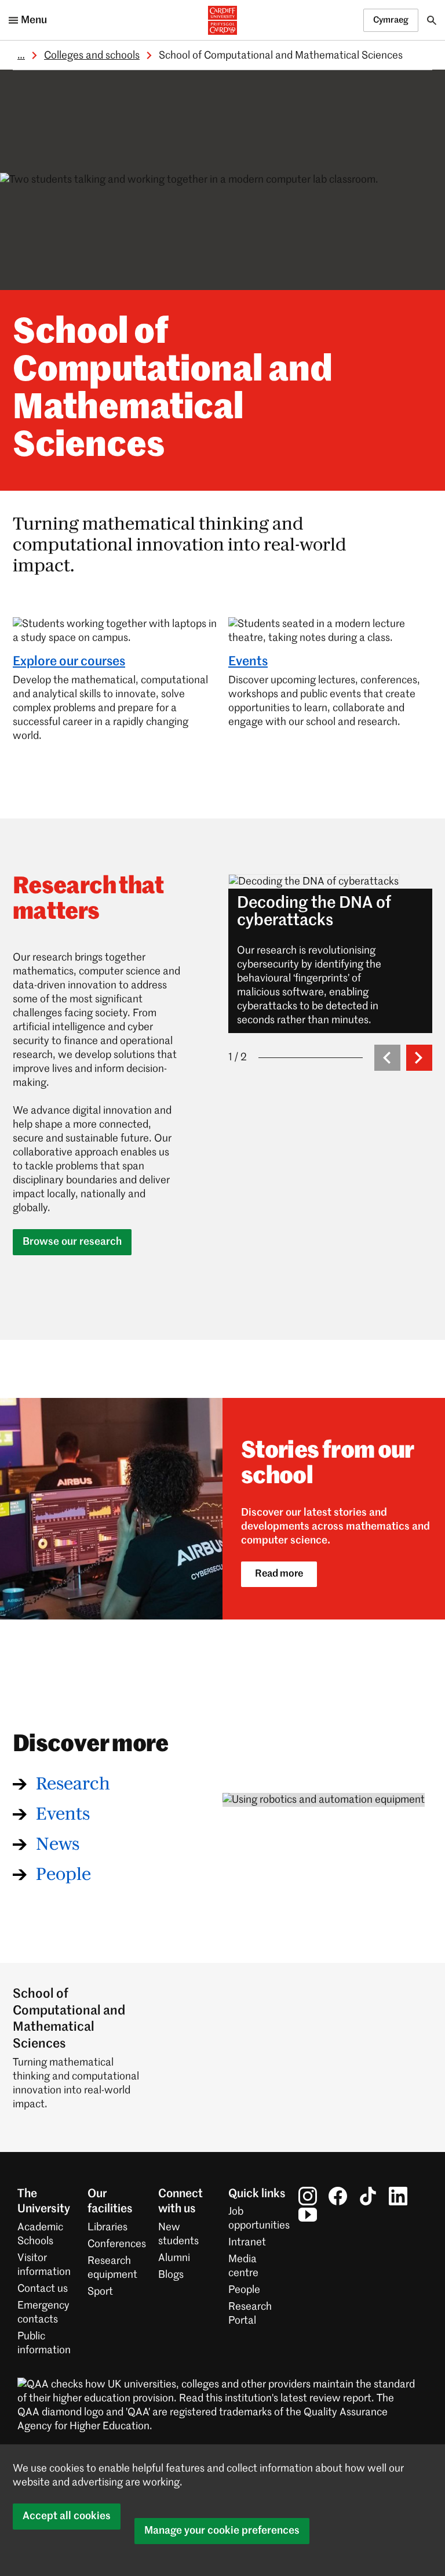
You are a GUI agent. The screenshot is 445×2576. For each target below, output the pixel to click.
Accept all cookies (67, 2516)
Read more (279, 1574)
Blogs (171, 2275)
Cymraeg (391, 20)
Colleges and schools (92, 56)
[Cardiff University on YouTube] (308, 2215)
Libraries (107, 2227)
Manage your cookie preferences (222, 2531)
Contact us (43, 2289)
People (63, 1875)
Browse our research (72, 1242)
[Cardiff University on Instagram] (308, 2196)
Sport (100, 2292)
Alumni (174, 2258)
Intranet (247, 2242)
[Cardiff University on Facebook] (338, 2196)
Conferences (117, 2244)
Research (73, 1784)
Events (248, 662)
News (58, 1845)
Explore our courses (69, 662)
